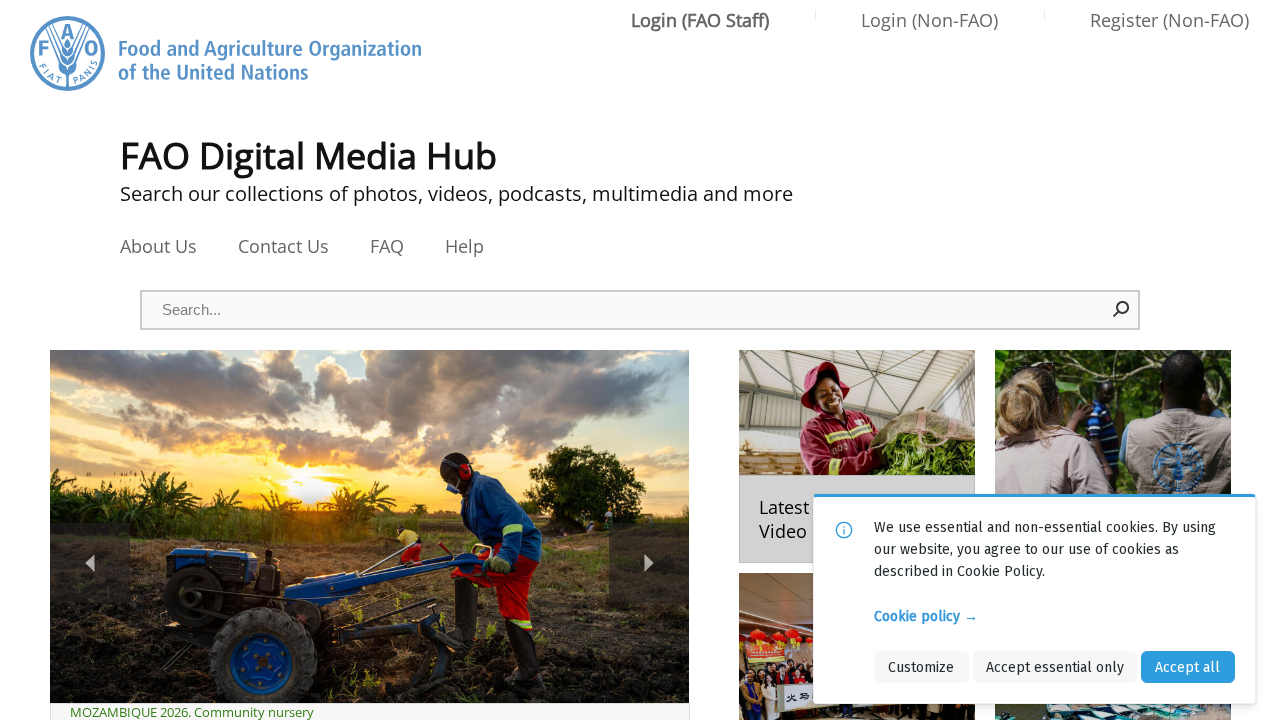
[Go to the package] (857, 456)
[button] (1122, 309)
